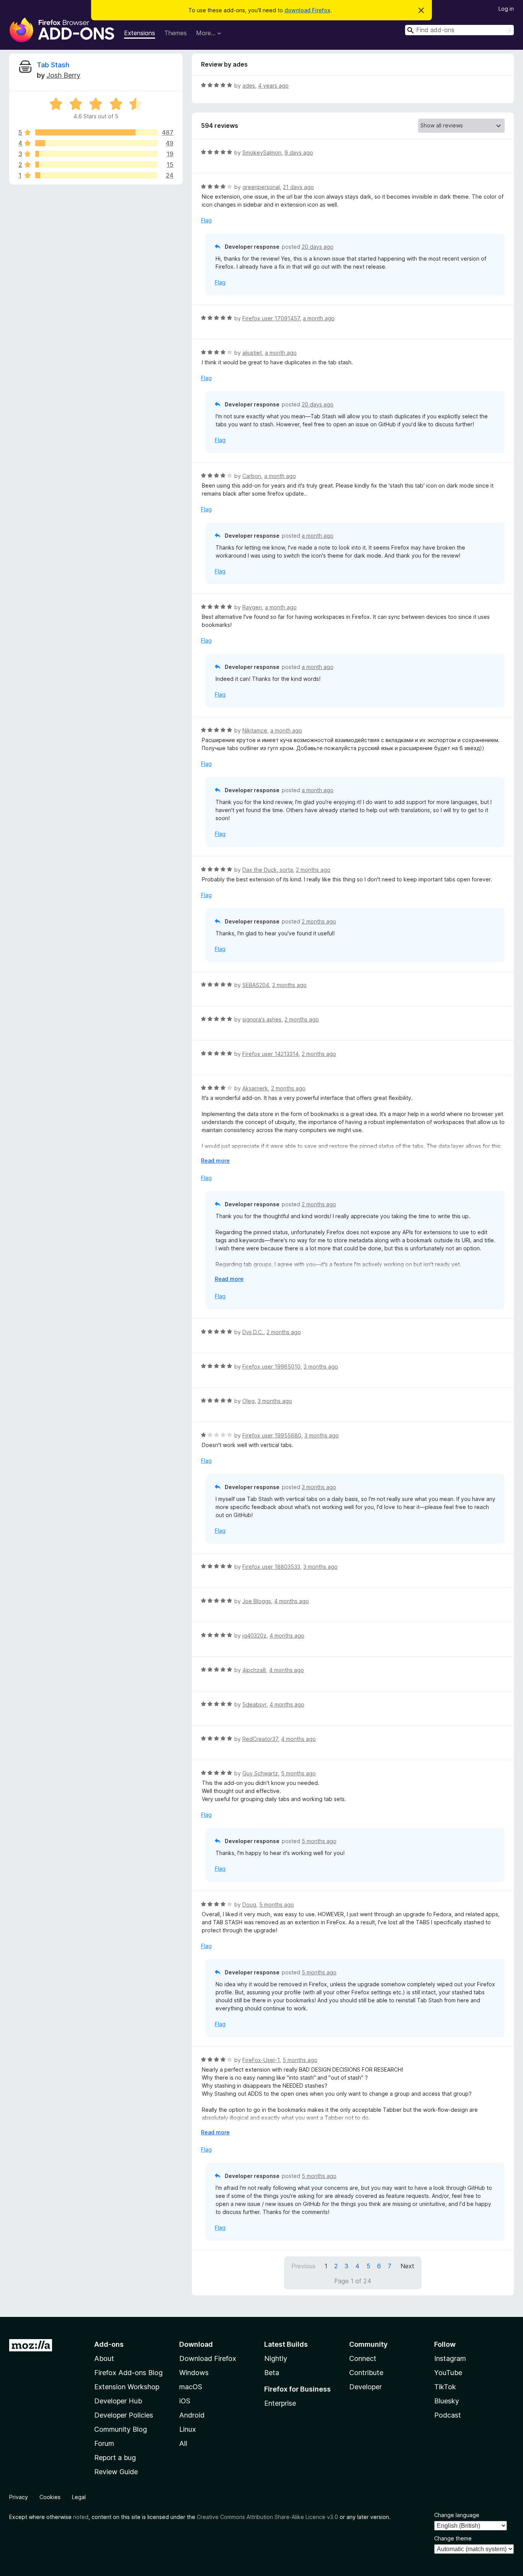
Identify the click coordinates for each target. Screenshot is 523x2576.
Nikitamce (255, 730)
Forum (104, 2443)
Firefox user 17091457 (271, 318)
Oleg (248, 1401)
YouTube (448, 2373)
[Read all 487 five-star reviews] (96, 132)
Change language (457, 2515)
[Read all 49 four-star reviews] (96, 143)
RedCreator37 (260, 1739)
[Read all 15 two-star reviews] (96, 165)
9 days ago (299, 153)
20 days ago (318, 247)
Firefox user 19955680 (272, 1435)
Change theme (453, 2538)
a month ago (319, 318)
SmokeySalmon (262, 153)
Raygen (252, 607)
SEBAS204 (256, 985)
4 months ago (292, 1601)
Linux (188, 2429)
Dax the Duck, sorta (268, 870)
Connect (363, 2358)
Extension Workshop (127, 2387)
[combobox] (459, 30)
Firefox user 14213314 (270, 1054)
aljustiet (252, 353)
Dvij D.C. (253, 1332)
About (104, 2358)
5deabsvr (254, 1704)
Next (407, 2266)
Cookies (50, 2497)
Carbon (252, 476)
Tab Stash (53, 65)
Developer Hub (118, 2401)
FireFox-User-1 (261, 2060)
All (183, 2443)
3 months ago (321, 1366)
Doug (249, 1905)
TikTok (445, 2387)
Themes (176, 33)
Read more (215, 1161)
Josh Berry (63, 75)
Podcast (448, 2415)
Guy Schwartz (260, 1773)
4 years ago (273, 86)
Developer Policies (124, 2415)
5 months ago (298, 1773)
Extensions (140, 33)
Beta (272, 2373)
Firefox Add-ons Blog (128, 2373)
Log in (506, 9)
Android (192, 2415)
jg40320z (254, 1635)
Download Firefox (208, 2358)
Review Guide (116, 2472)
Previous (303, 2266)
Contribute (366, 2373)
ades (249, 86)
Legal (79, 2497)
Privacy (19, 2497)
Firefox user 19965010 (271, 1366)
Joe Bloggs (257, 1601)
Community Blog (121, 2429)
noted (81, 2517)
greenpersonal (261, 187)
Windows (194, 2373)
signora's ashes (262, 1019)
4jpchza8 (254, 1670)
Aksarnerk (255, 1088)
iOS (185, 2401)
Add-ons (109, 2344)
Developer (365, 2387)
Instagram (450, 2358)
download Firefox (307, 10)
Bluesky (447, 2401)
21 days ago (298, 187)
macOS (191, 2387)
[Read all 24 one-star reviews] (96, 175)
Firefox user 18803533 (271, 1567)
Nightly (276, 2358)
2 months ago (313, 870)
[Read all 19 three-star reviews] (96, 154)
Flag (206, 220)
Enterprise (280, 2403)
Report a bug (115, 2458)
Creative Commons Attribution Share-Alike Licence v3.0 (267, 2517)
